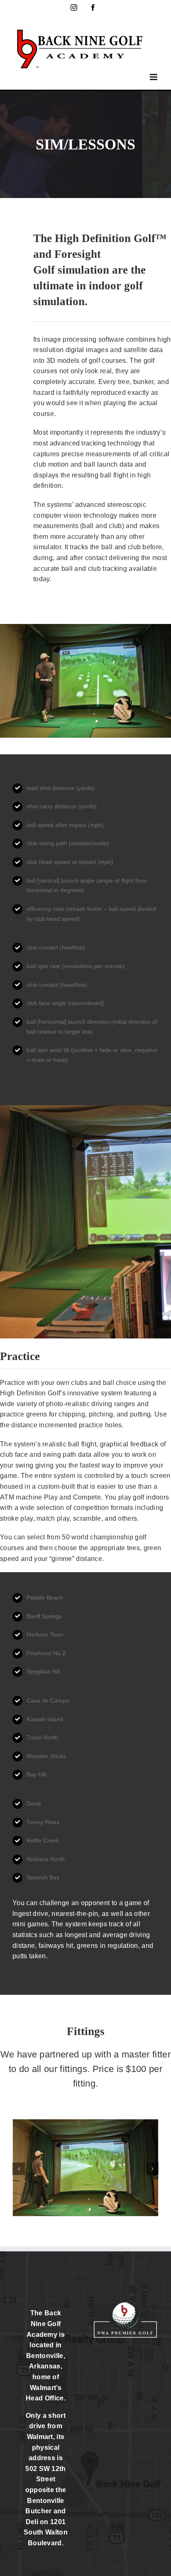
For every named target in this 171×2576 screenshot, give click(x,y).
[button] (19, 2169)
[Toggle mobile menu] (154, 77)
